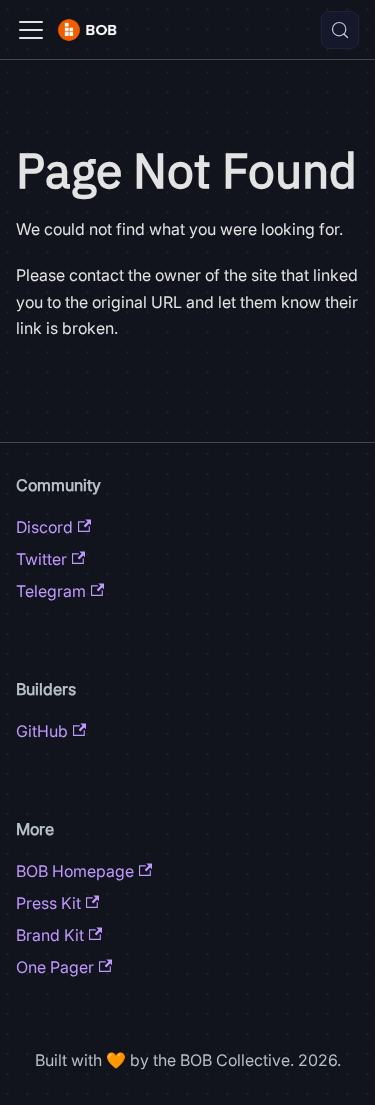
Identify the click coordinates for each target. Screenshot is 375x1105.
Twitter (41, 559)
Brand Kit (50, 935)
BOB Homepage (75, 871)
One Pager (55, 967)
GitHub (42, 731)
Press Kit (48, 903)
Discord (44, 527)
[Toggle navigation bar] (31, 30)
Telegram (51, 591)
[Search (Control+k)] (340, 30)
